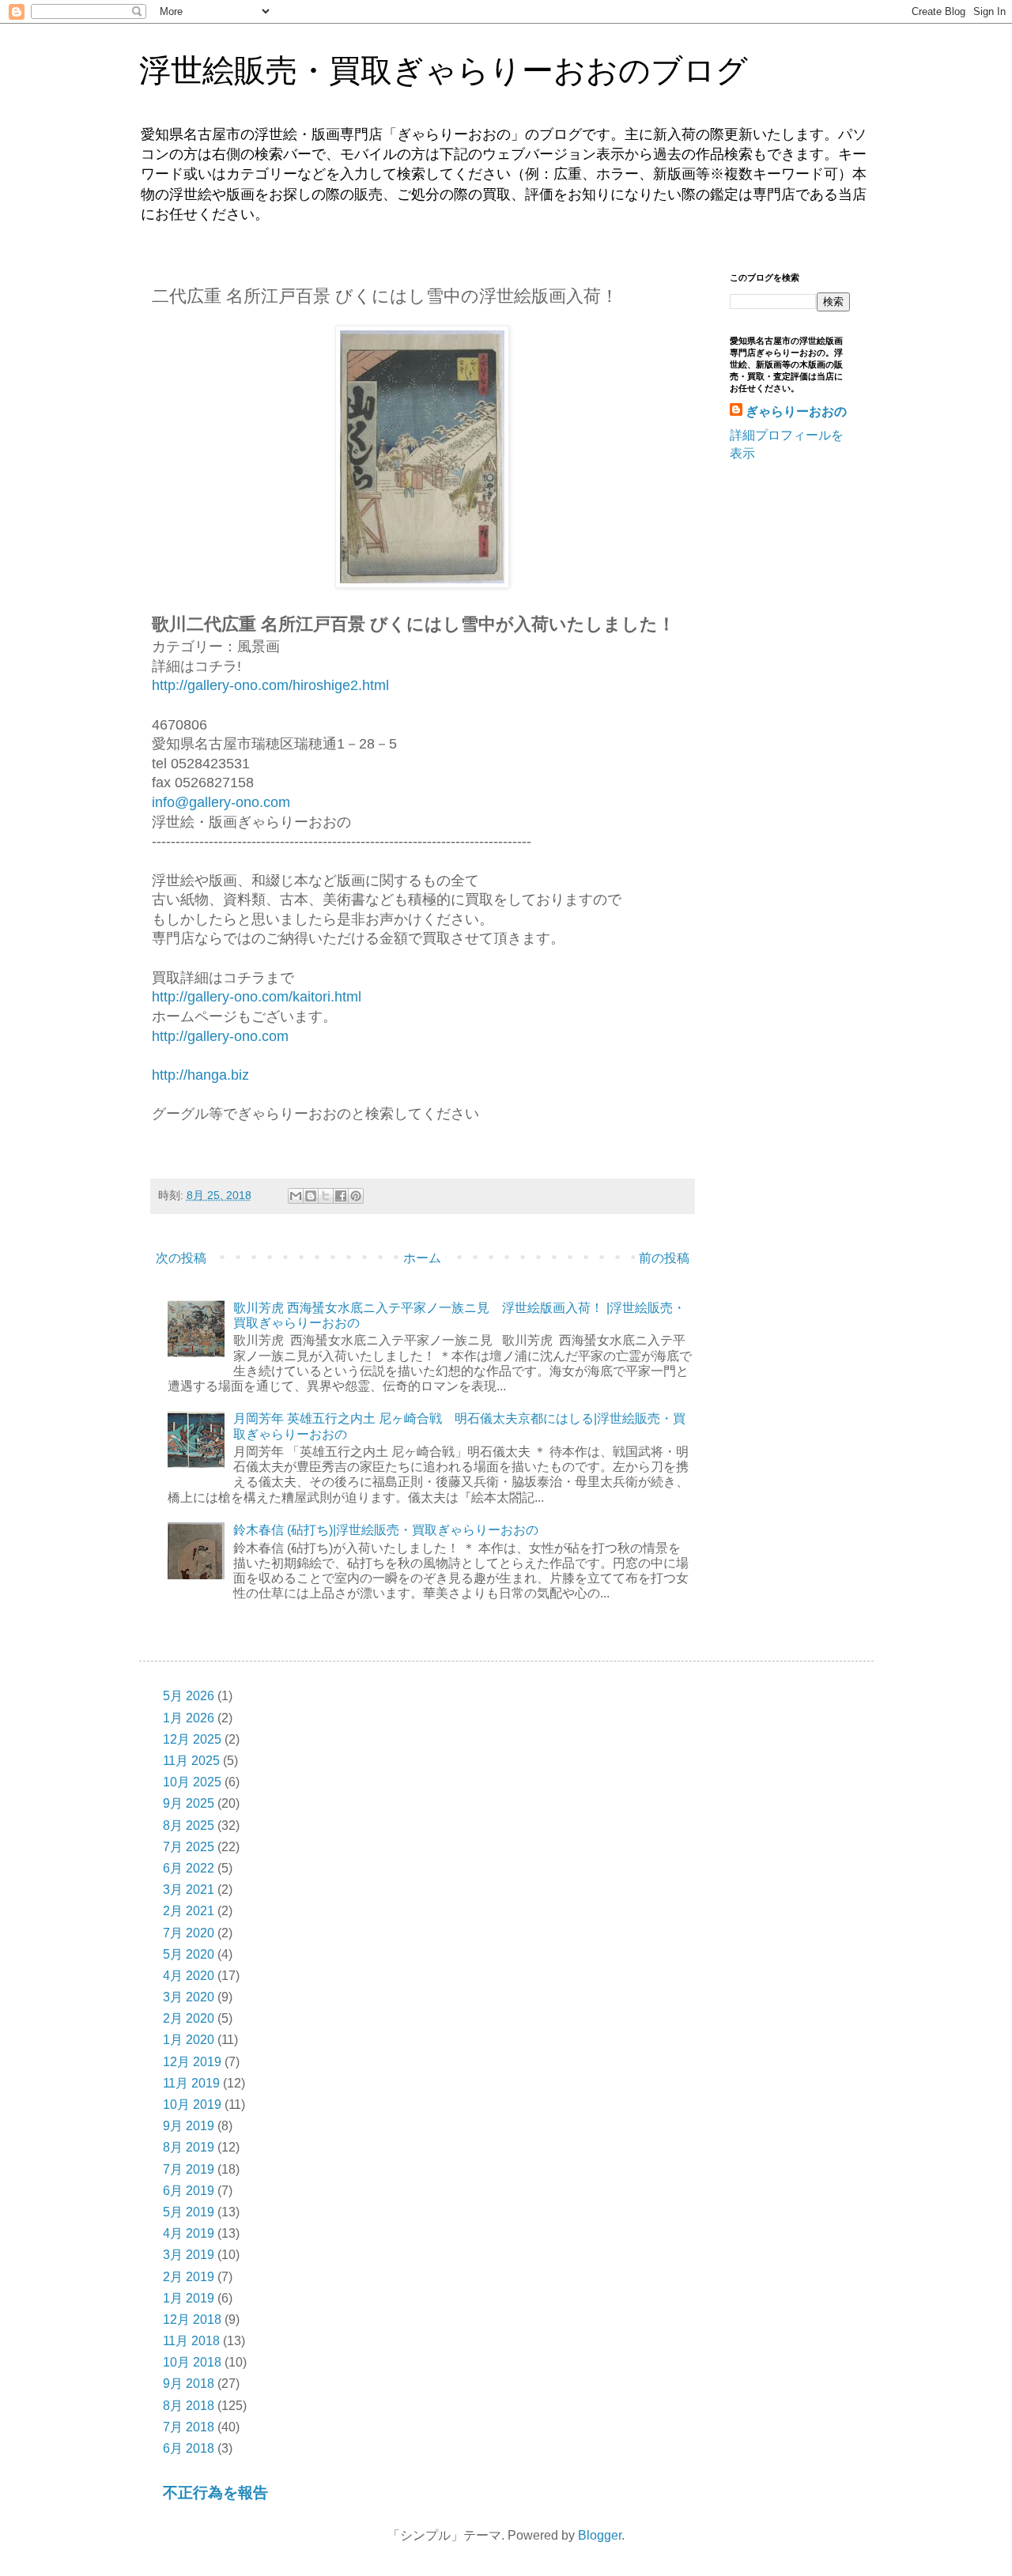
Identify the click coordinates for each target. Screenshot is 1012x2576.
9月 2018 (189, 2384)
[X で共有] (326, 1196)
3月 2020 (189, 1997)
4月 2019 (189, 2233)
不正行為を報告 (215, 2493)
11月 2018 (191, 2341)
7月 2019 (189, 2169)
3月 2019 (189, 2255)
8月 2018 (189, 2406)
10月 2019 (192, 2105)
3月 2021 (189, 1890)
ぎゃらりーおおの (796, 411)
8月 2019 (189, 2147)
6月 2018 (189, 2448)
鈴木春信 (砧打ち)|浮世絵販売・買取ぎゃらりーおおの (386, 1530)
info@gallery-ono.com (221, 802)
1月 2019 (189, 2298)
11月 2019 (191, 2083)
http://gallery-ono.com (220, 1036)
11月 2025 (191, 1761)
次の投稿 (181, 1258)
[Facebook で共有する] (341, 1196)
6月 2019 (189, 2191)
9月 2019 (189, 2126)
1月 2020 (189, 2040)
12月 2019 (192, 2062)
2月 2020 (189, 2018)
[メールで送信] (296, 1196)
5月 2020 (189, 1954)
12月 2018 (192, 2320)
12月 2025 (192, 1739)
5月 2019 (189, 2212)
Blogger (600, 2535)
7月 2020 (189, 1933)
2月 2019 (189, 2277)
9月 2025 (189, 1803)
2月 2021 (189, 1911)
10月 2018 (192, 2362)
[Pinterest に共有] (356, 1196)
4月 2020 (189, 1976)
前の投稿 (664, 1258)
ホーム (422, 1258)
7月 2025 (189, 1847)
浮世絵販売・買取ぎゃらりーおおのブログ (444, 70)
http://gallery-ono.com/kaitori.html (257, 997)
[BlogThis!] (311, 1196)
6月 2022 (189, 1868)
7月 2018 (189, 2427)
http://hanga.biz (200, 1075)
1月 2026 (189, 1718)
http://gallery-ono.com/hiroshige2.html (270, 685)
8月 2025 (189, 1825)
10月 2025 (192, 1782)
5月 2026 (189, 1696)
